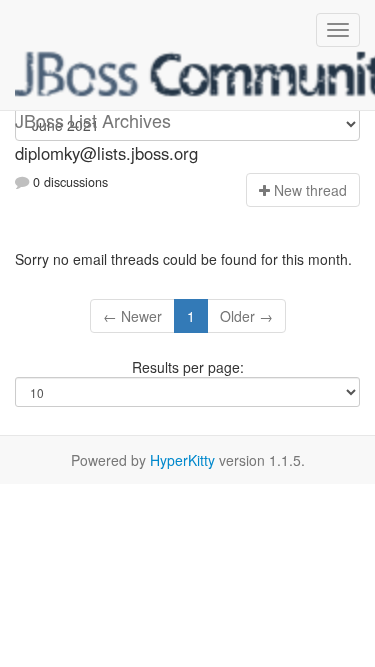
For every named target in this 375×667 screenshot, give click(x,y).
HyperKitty (182, 460)
